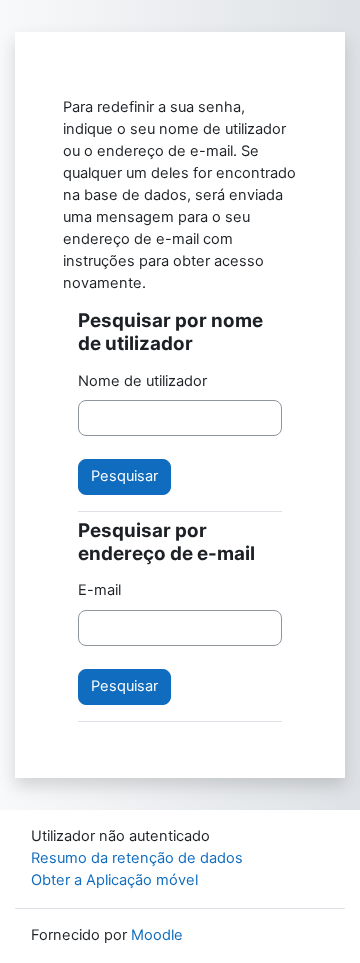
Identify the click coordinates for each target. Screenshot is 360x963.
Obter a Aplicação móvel (114, 880)
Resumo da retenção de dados (137, 858)
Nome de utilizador (142, 381)
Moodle (157, 935)
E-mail (99, 590)
